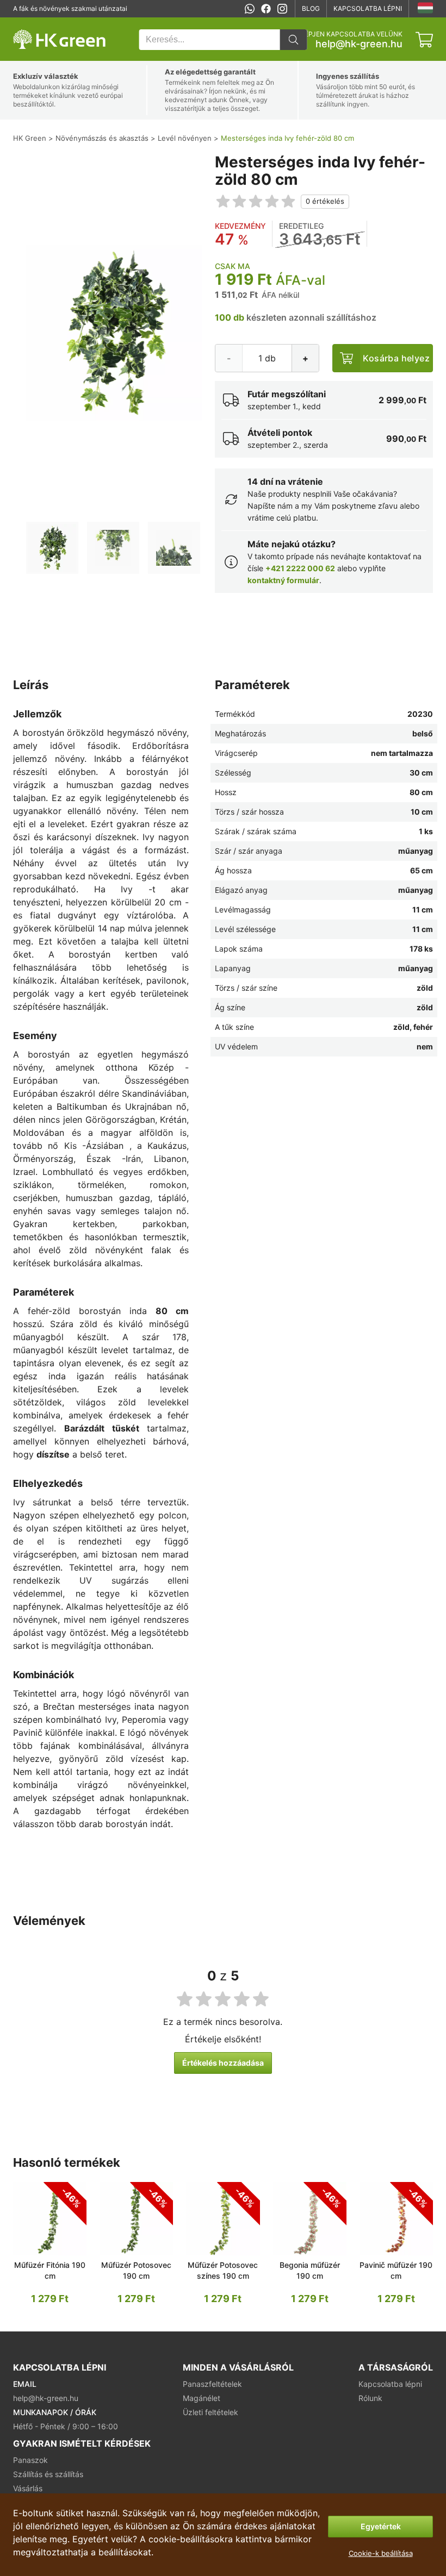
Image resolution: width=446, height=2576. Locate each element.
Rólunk (370, 2398)
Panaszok (30, 2460)
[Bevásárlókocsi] (424, 40)
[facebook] (266, 9)
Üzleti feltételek (210, 2412)
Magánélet (202, 2398)
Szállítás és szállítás (48, 2474)
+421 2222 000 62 (300, 568)
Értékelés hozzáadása (223, 2063)
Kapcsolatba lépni (368, 8)
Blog (311, 8)
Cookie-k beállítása (381, 2553)
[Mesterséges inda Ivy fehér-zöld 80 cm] (52, 548)
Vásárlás (28, 2488)
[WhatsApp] (250, 9)
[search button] (293, 40)
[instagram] (282, 9)
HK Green (28, 23)
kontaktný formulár (283, 580)
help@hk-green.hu (359, 44)
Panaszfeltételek (212, 2384)
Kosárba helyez (396, 358)
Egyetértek (381, 2526)
